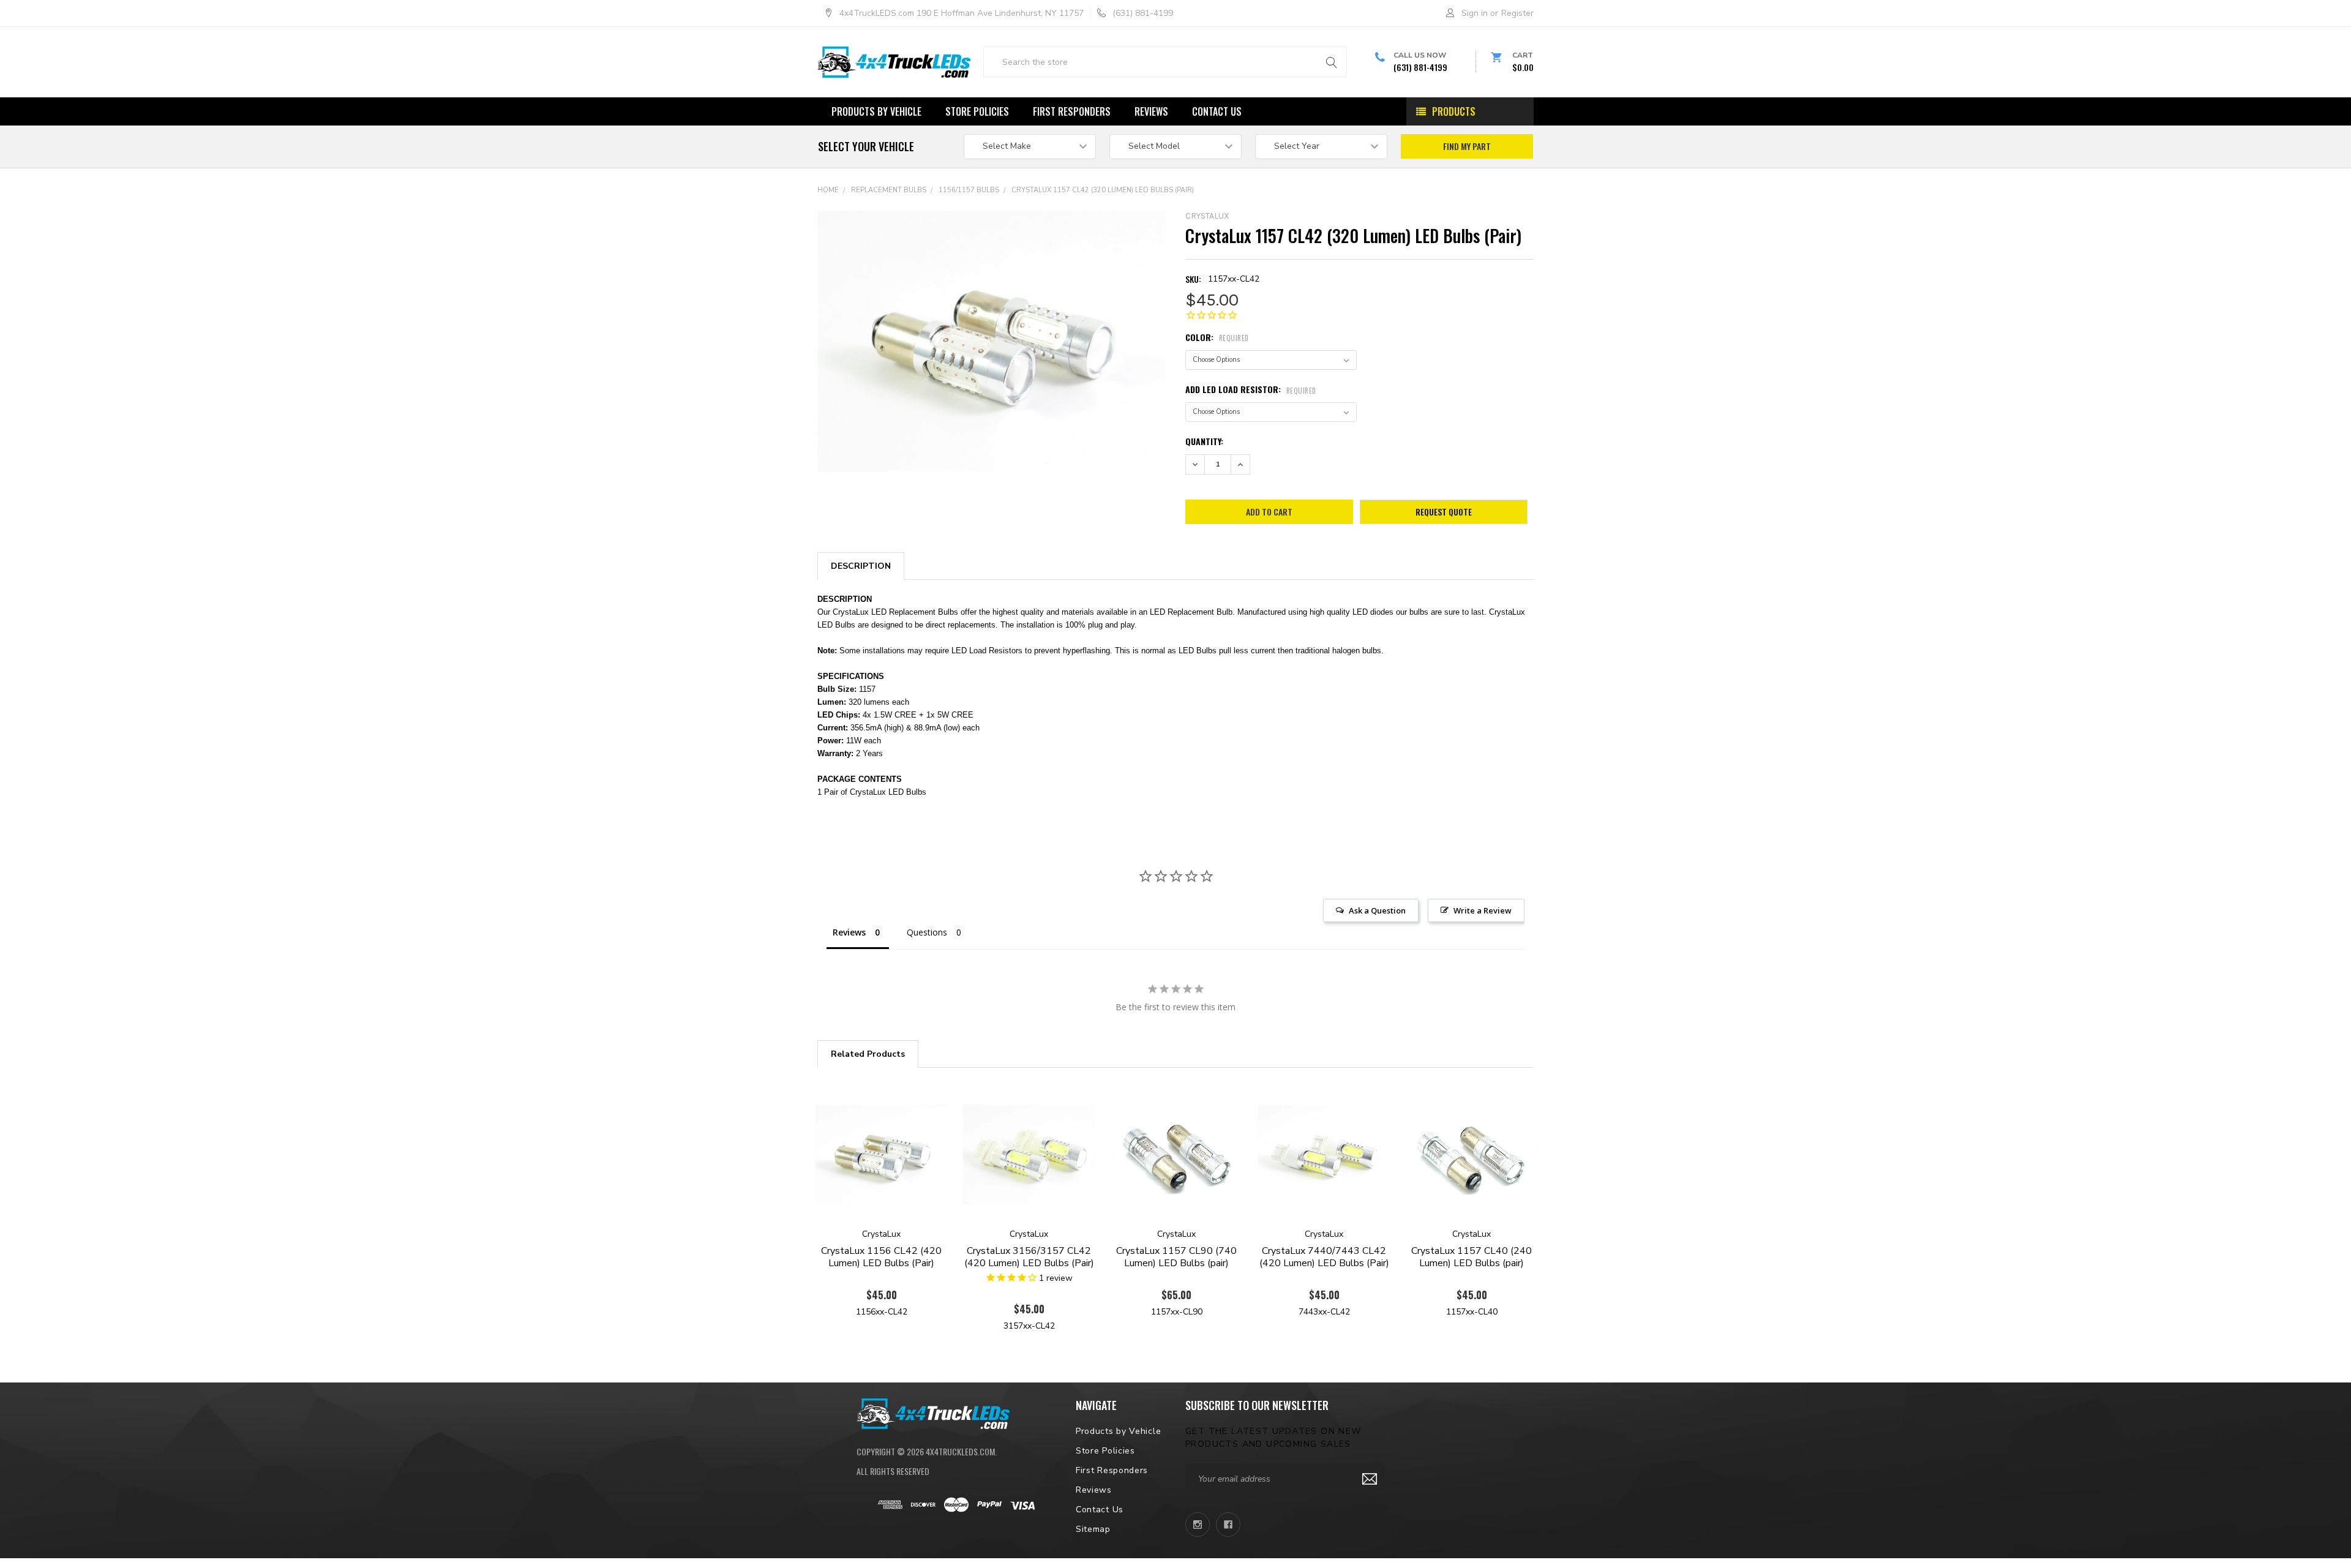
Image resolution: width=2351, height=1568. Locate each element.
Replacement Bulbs (889, 190)
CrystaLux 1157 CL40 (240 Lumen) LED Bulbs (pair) (1472, 1257)
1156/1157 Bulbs (969, 190)
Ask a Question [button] (1377, 910)
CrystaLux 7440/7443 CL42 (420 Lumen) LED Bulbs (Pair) (1324, 1257)
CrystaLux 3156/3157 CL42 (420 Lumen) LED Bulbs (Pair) (1029, 1257)
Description (861, 566)
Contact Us (1217, 111)
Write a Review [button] (1483, 910)
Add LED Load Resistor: (1251, 389)
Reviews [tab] (849, 932)
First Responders (1072, 111)
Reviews (1151, 111)
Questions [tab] (927, 932)
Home (828, 190)
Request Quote (1444, 512)
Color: (1217, 337)
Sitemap (1093, 1529)
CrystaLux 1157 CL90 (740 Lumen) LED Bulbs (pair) (1176, 1257)
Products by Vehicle (876, 111)
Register (1517, 13)
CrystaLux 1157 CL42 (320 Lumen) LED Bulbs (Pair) (1103, 190)
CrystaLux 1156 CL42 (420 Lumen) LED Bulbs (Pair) (881, 1257)
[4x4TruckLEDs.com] (933, 1412)
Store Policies (977, 111)
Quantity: (1204, 441)
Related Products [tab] (868, 1054)
